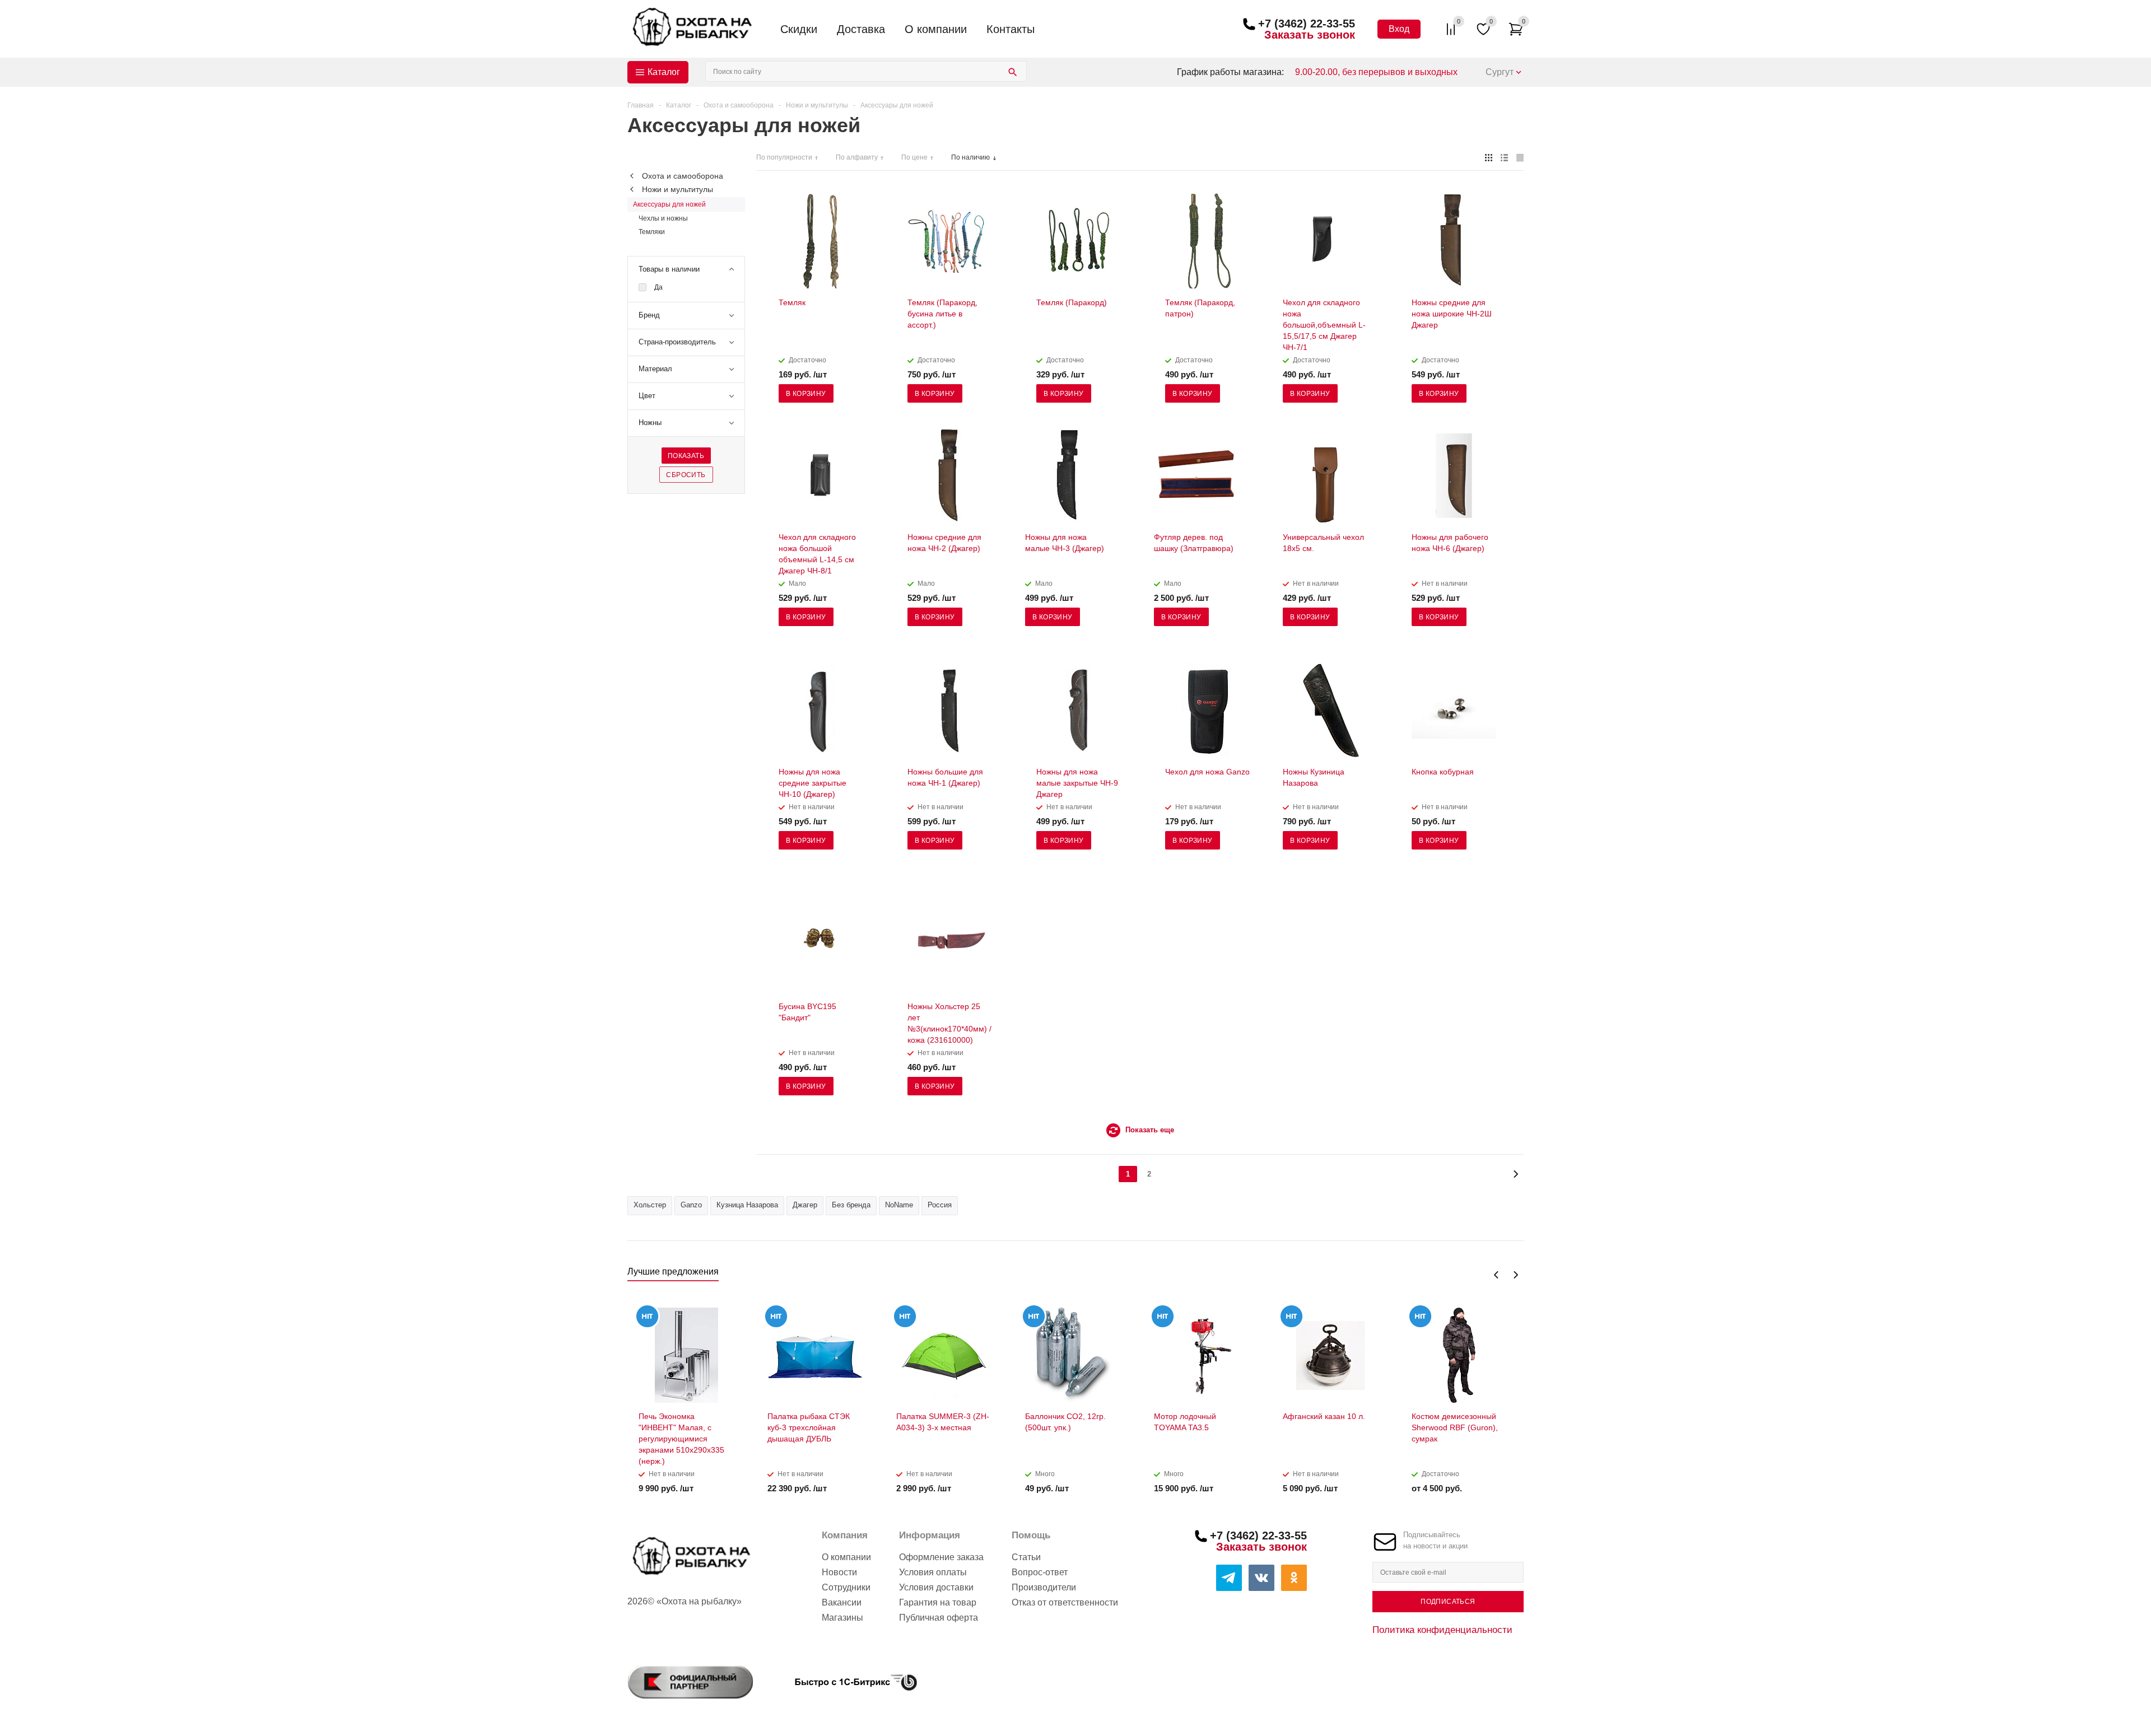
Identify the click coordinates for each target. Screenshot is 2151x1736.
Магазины (842, 1618)
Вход (1399, 29)
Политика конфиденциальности (1442, 1630)
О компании (936, 29)
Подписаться (1448, 1602)
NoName (899, 1205)
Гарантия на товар (938, 1602)
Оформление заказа (941, 1557)
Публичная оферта (939, 1618)
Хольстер (650, 1205)
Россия (940, 1205)
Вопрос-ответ (1040, 1572)
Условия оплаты (933, 1572)
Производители (1044, 1587)
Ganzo (691, 1205)
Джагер (805, 1205)
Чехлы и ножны (663, 218)
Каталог (664, 72)
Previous (1496, 1275)
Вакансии (842, 1602)
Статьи (1026, 1557)
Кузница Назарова (747, 1205)
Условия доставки (936, 1587)
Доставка (861, 29)
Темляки (652, 232)
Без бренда (851, 1205)
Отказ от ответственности (1065, 1602)
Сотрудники (846, 1587)
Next (1516, 1275)
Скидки (799, 29)
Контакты (1011, 29)
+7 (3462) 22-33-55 (1307, 24)
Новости (839, 1572)
